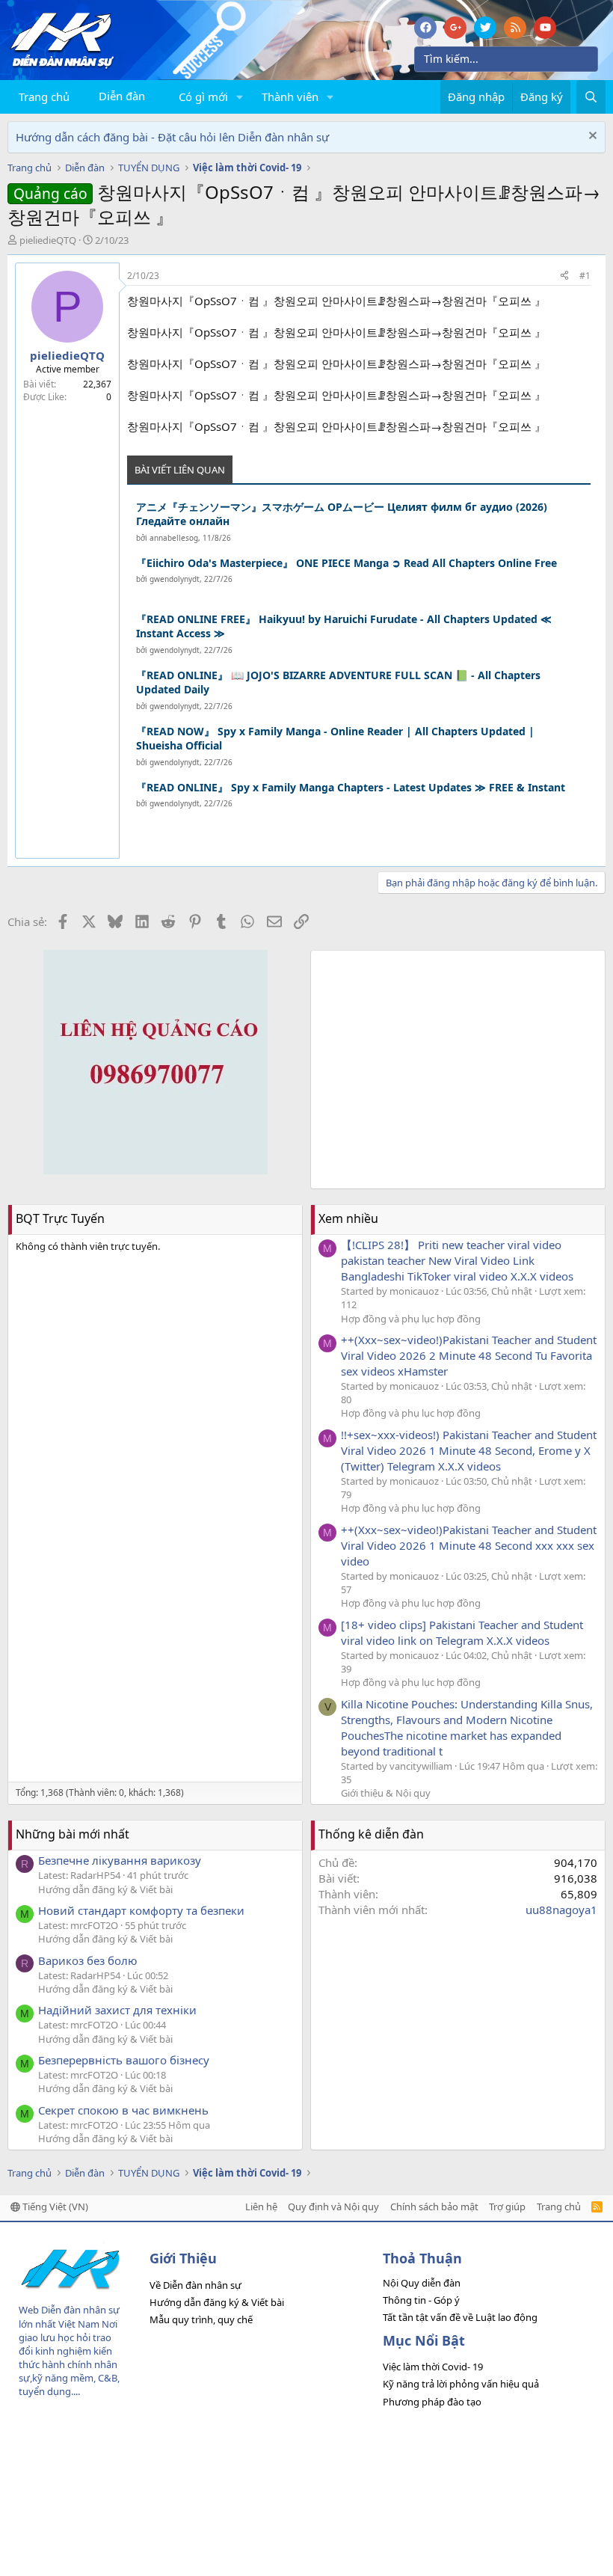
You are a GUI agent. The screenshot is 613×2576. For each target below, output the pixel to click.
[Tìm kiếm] (591, 97)
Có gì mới (203, 96)
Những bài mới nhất (73, 1834)
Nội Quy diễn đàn (422, 2283)
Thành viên (290, 96)
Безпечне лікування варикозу (120, 1860)
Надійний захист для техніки (117, 2010)
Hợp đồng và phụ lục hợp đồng (411, 1319)
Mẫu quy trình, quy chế (201, 2319)
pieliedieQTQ (48, 240)
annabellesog (174, 538)
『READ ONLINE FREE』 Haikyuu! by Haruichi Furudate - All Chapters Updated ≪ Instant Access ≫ (344, 626)
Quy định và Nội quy (333, 2207)
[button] (240, 97)
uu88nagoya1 (561, 1910)
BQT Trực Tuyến (60, 1218)
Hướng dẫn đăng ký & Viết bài (105, 1889)
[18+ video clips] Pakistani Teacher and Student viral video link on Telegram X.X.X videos (462, 1632)
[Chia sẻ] (564, 276)
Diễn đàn (122, 96)
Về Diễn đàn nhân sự (195, 2285)
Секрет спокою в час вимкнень (123, 2110)
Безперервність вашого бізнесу (124, 2060)
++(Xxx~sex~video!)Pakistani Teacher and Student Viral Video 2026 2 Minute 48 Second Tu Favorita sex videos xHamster (469, 1355)
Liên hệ (261, 2207)
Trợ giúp (507, 2207)
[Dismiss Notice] (591, 137)
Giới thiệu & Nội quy (386, 1793)
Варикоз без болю (88, 1960)
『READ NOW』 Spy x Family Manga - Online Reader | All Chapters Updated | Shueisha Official (335, 739)
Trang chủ (44, 96)
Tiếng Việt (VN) (54, 2207)
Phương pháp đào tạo (432, 2402)
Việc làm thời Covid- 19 (433, 2367)
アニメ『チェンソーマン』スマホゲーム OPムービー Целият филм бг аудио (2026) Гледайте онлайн (342, 514)
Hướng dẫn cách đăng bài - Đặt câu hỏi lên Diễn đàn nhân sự (172, 137)
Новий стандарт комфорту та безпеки (141, 1910)
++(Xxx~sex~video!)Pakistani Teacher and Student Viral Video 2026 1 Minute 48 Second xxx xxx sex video (469, 1545)
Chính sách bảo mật (434, 2207)
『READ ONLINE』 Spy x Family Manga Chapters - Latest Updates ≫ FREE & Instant (351, 787)
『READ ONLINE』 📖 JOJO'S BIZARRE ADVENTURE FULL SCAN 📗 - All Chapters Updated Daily (338, 683)
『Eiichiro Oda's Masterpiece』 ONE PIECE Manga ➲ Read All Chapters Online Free (346, 563)
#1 (585, 276)
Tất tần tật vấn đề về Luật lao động (460, 2317)
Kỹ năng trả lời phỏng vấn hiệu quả (461, 2384)
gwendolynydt (175, 579)
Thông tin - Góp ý (421, 2300)
